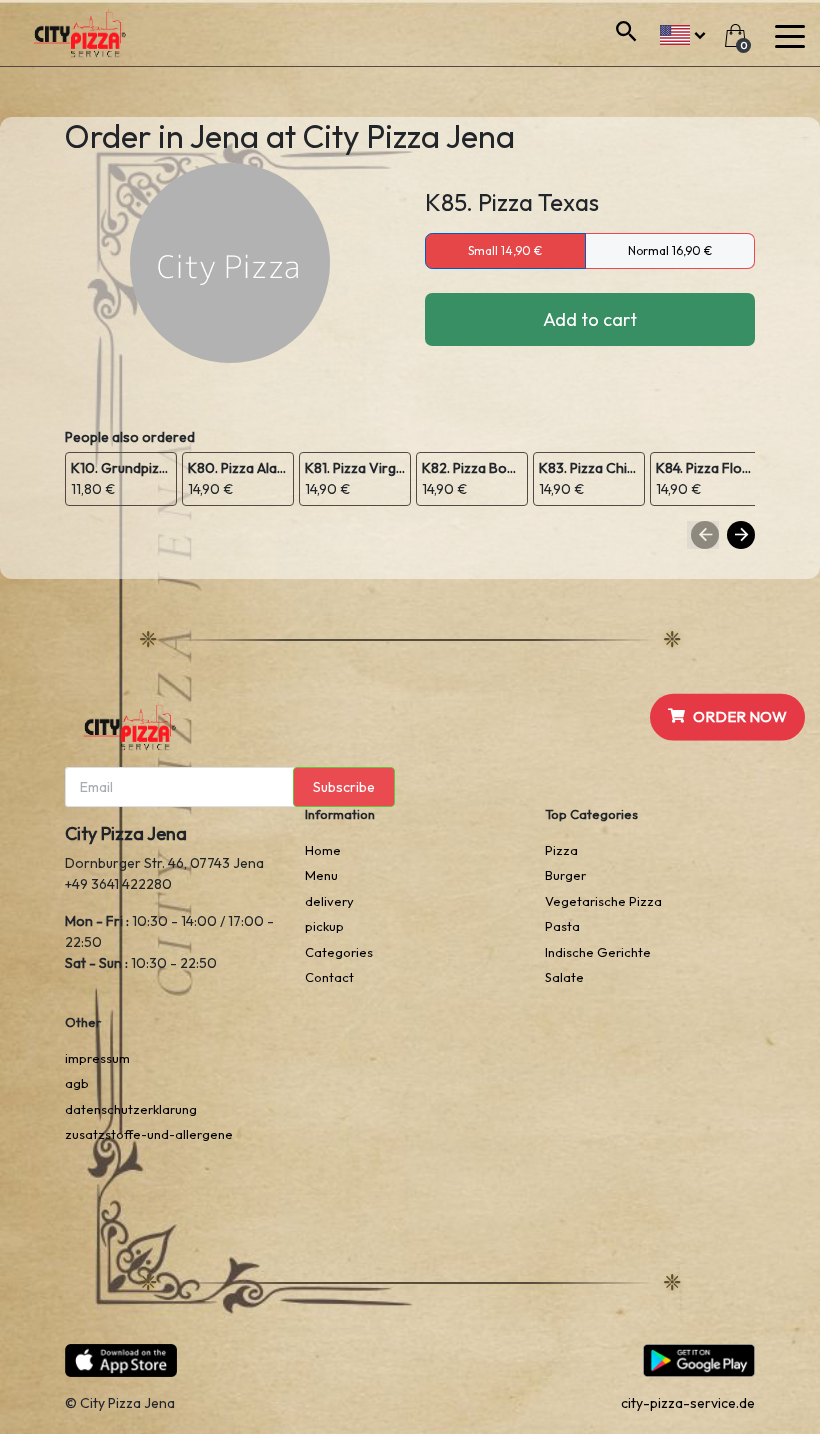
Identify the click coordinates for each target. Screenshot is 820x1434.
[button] (682, 32)
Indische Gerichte (598, 952)
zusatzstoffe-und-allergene (149, 1134)
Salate (564, 977)
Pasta (562, 926)
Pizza (561, 850)
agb (77, 1083)
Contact (329, 977)
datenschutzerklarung (131, 1109)
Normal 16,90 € (670, 250)
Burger (565, 875)
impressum (97, 1058)
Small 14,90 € (505, 250)
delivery (329, 901)
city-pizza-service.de (688, 1403)
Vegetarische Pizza (603, 901)
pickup (324, 926)
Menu (321, 875)
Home (323, 850)
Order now (740, 716)
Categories (339, 952)
